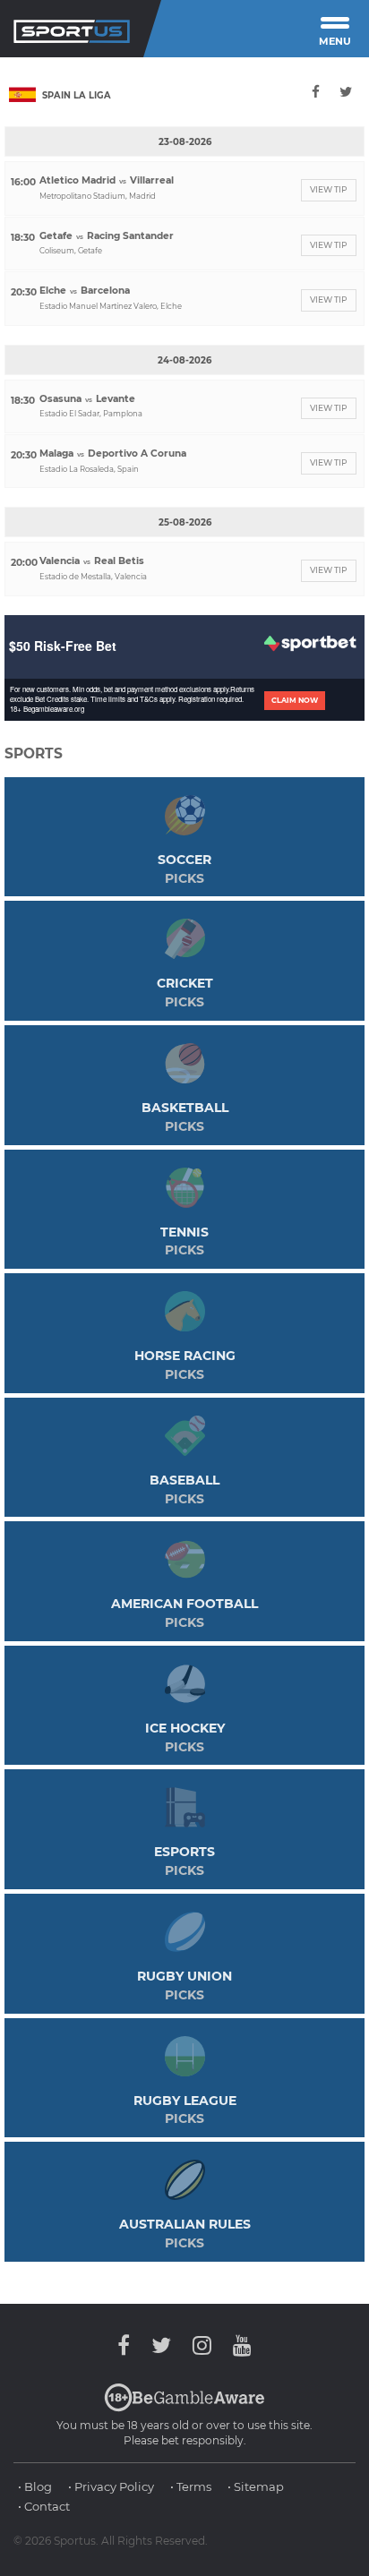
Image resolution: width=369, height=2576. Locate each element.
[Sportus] (72, 29)
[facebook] (317, 92)
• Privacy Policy (111, 2486)
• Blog (35, 2486)
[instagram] (202, 2345)
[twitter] (346, 92)
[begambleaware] (184, 2408)
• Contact (44, 2506)
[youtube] (238, 2345)
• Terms (191, 2486)
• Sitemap (256, 2486)
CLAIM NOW (295, 700)
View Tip (329, 189)
